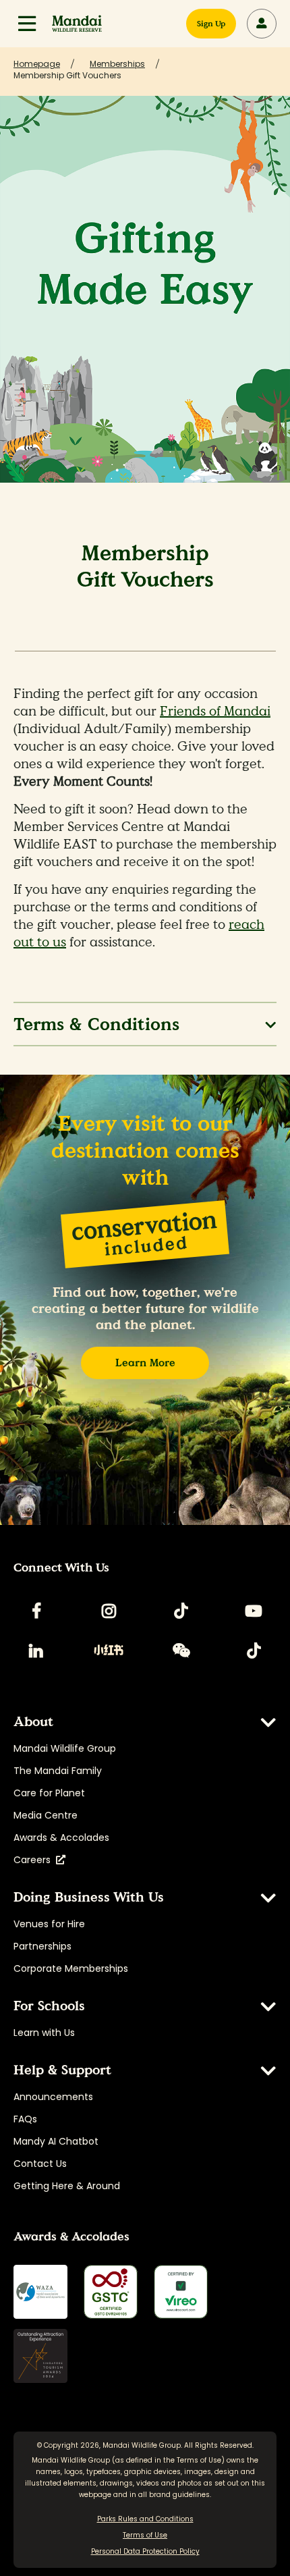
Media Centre (46, 1815)
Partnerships (42, 1946)
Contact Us (40, 2164)
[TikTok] (181, 1611)
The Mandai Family (58, 1771)
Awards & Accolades (61, 1837)
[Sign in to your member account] (262, 24)
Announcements (53, 2097)
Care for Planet (49, 1793)
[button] (27, 24)
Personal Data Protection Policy (145, 2551)
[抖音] (254, 1651)
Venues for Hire (49, 1924)
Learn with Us (44, 2033)
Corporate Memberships (71, 1968)
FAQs (25, 2119)
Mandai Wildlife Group (65, 1748)
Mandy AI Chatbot (56, 2141)
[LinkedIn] (36, 1651)
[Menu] (27, 24)
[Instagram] (109, 1611)
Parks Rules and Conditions (145, 2519)
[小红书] (109, 1651)
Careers (35, 1860)
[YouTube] (254, 1611)
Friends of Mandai (215, 712)
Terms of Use (199, 2460)
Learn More (145, 1363)
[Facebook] (36, 1611)
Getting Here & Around (67, 2186)
